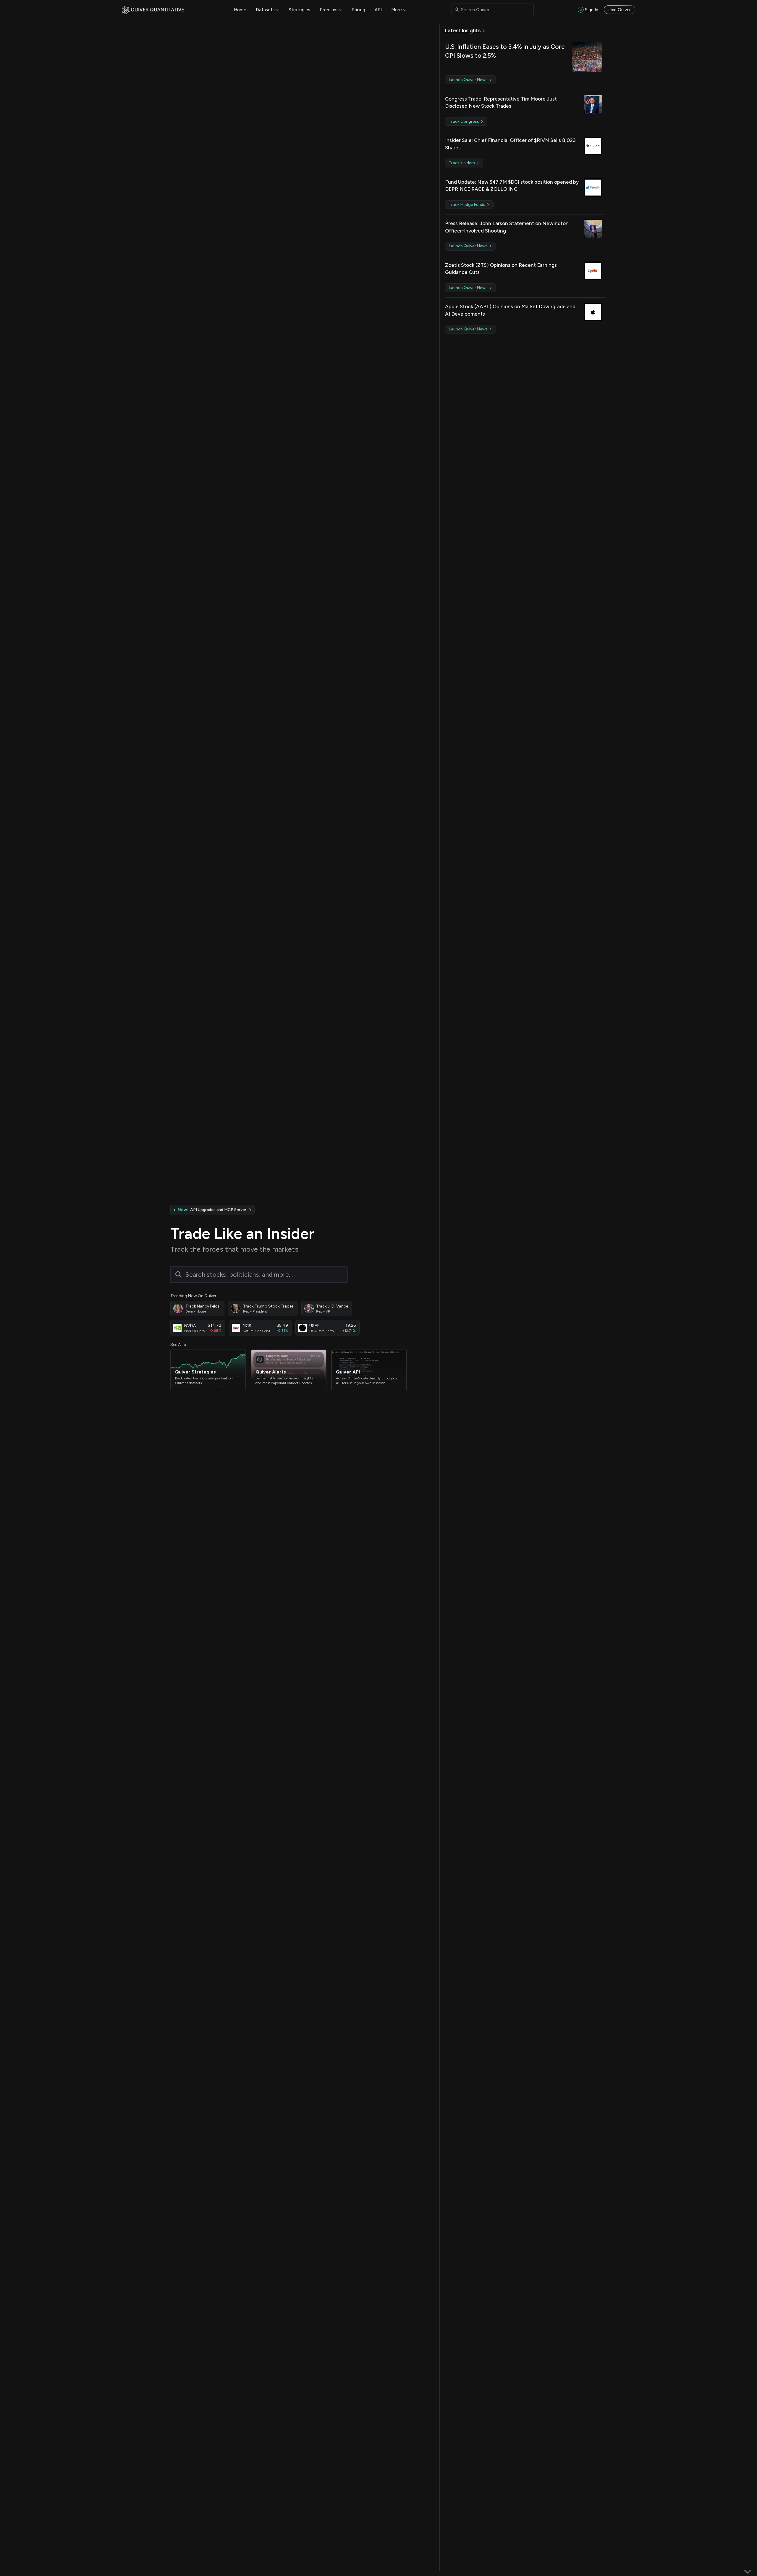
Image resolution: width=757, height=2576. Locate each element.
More (397, 10)
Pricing (358, 10)
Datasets (265, 10)
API (378, 10)
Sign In (592, 10)
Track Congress (464, 121)
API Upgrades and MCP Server (212, 1210)
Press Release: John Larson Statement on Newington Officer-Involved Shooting (507, 227)
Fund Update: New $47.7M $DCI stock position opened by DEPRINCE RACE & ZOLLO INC (512, 186)
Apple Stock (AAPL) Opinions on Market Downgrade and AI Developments (510, 310)
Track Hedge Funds (468, 205)
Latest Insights (463, 30)
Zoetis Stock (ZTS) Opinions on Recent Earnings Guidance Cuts (501, 269)
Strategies (299, 10)
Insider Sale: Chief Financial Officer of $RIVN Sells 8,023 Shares (510, 144)
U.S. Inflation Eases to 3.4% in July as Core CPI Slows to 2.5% (505, 51)
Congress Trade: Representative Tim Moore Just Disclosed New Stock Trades (501, 103)
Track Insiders (462, 163)
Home (240, 10)
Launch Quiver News (469, 80)
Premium (329, 10)
